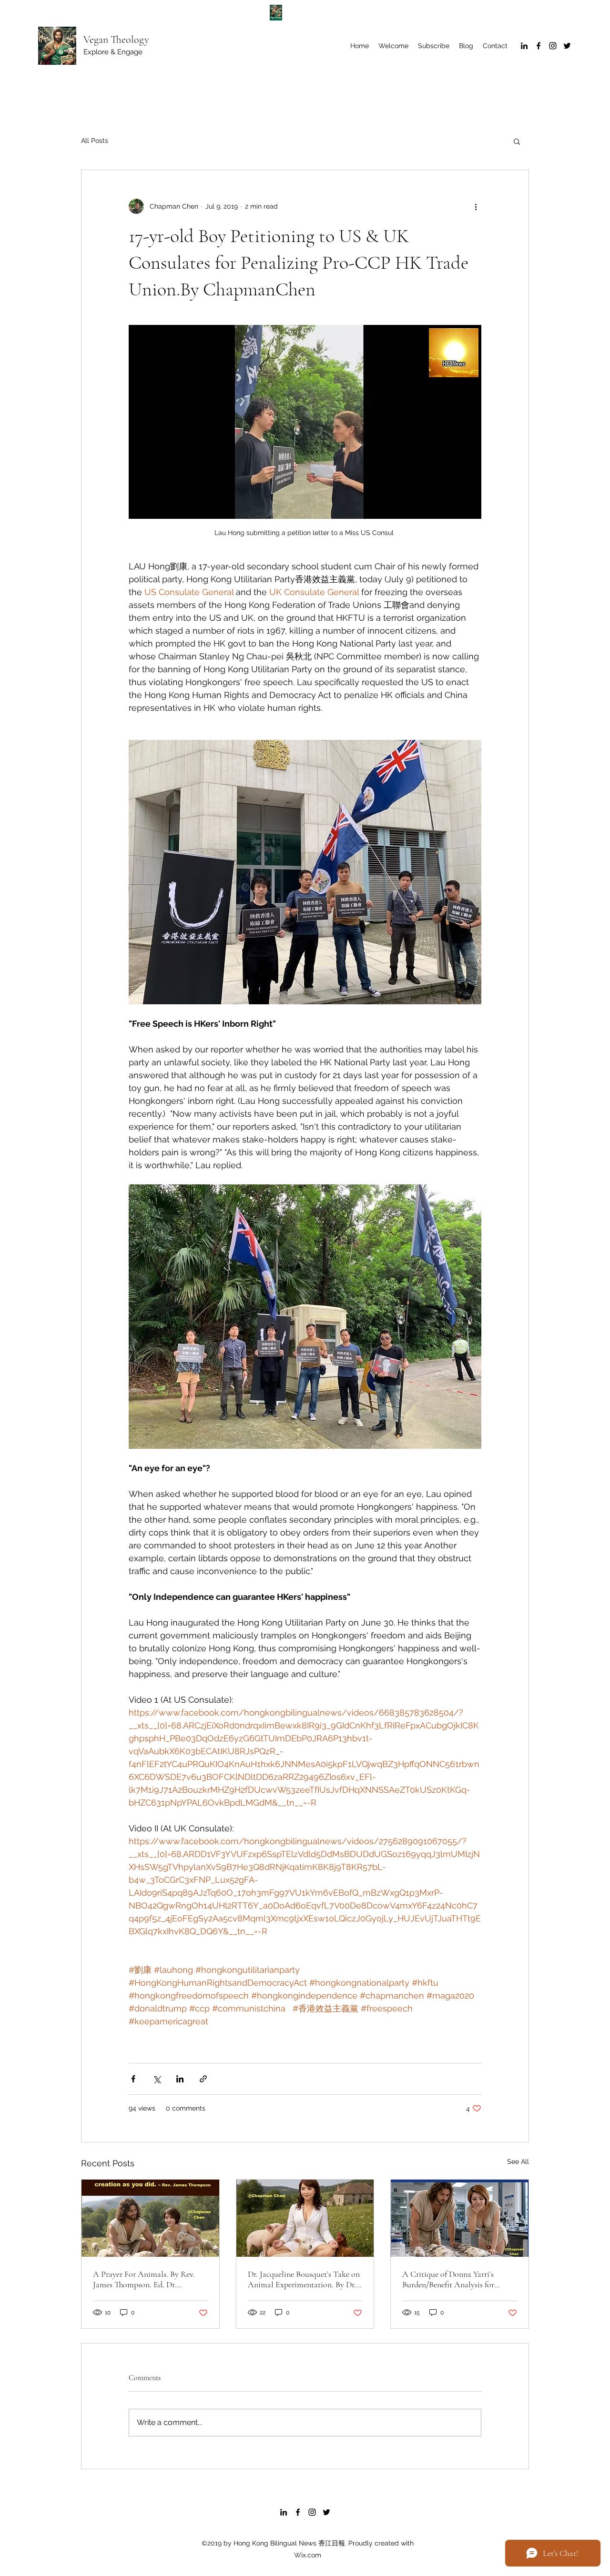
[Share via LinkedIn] (180, 2079)
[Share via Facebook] (133, 2079)
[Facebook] (539, 46)
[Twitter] (567, 46)
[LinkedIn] (524, 46)
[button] (517, 141)
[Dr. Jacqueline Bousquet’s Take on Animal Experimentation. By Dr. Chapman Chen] (305, 2218)
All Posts (95, 141)
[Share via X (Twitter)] (157, 2079)
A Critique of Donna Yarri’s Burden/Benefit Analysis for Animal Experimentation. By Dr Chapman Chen (456, 2279)
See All (518, 2162)
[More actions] (476, 206)
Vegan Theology (116, 40)
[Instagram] (553, 46)
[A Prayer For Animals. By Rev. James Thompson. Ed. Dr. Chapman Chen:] (150, 2218)
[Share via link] (203, 2079)
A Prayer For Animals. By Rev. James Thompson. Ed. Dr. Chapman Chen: (144, 2279)
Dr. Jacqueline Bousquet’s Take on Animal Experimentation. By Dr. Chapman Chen (304, 2279)
